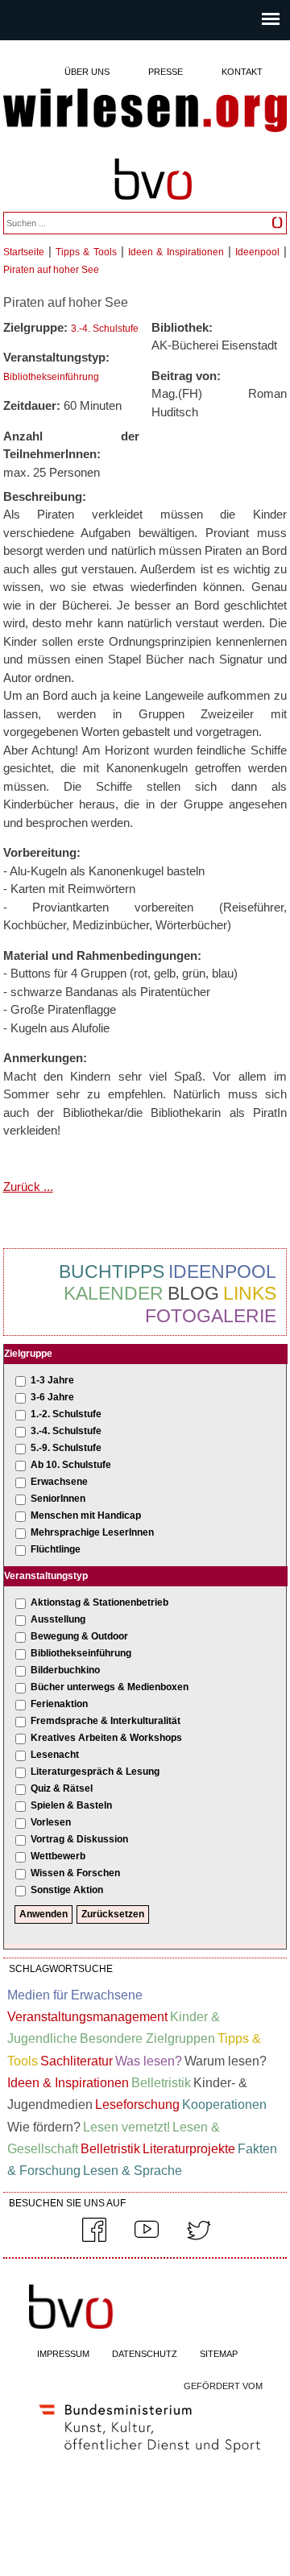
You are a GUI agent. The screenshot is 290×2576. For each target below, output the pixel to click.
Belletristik (161, 2083)
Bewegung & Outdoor (79, 1636)
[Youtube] (147, 2239)
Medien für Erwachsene (75, 1995)
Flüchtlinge (56, 1549)
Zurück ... (28, 1187)
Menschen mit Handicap (86, 1515)
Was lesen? (149, 2061)
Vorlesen (51, 1822)
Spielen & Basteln (71, 1805)
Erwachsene (59, 1482)
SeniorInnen (58, 1499)
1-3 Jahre (52, 1380)
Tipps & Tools (86, 252)
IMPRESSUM (63, 2354)
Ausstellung (58, 1619)
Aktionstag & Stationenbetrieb (99, 1602)
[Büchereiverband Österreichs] (153, 207)
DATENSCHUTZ (145, 2354)
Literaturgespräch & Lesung (95, 1772)
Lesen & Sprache (133, 2171)
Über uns (87, 72)
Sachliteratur (77, 2061)
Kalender (114, 1293)
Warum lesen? (226, 2061)
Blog (193, 1293)
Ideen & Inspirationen (176, 252)
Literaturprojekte (189, 2149)
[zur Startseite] (145, 112)
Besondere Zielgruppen (147, 2038)
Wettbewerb (58, 1856)
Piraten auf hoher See (51, 270)
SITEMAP (219, 2354)
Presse (166, 72)
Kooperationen (224, 2105)
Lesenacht (55, 1755)
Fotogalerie (211, 1316)
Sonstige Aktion (67, 1890)
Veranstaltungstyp (46, 1576)
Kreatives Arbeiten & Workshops (106, 1738)
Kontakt (242, 72)
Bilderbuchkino (65, 1670)
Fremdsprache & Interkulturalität (106, 1721)
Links (250, 1293)
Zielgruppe (28, 1354)
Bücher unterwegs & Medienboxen (110, 1687)
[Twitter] (199, 2239)
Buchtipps (112, 1271)
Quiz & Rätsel (62, 1788)
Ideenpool (257, 252)
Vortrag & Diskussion (79, 1839)
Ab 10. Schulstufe (71, 1465)
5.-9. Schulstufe (66, 1448)
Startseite (24, 252)
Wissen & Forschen (75, 1873)
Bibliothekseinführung (51, 377)
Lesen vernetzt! (126, 2127)
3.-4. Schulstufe (105, 329)
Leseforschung (137, 2105)
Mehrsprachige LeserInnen (92, 1532)
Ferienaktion (59, 1704)
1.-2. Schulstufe (66, 1414)
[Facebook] (94, 2239)
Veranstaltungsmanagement (87, 2017)
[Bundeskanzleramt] (150, 2456)
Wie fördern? (44, 2127)
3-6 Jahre (52, 1397)
